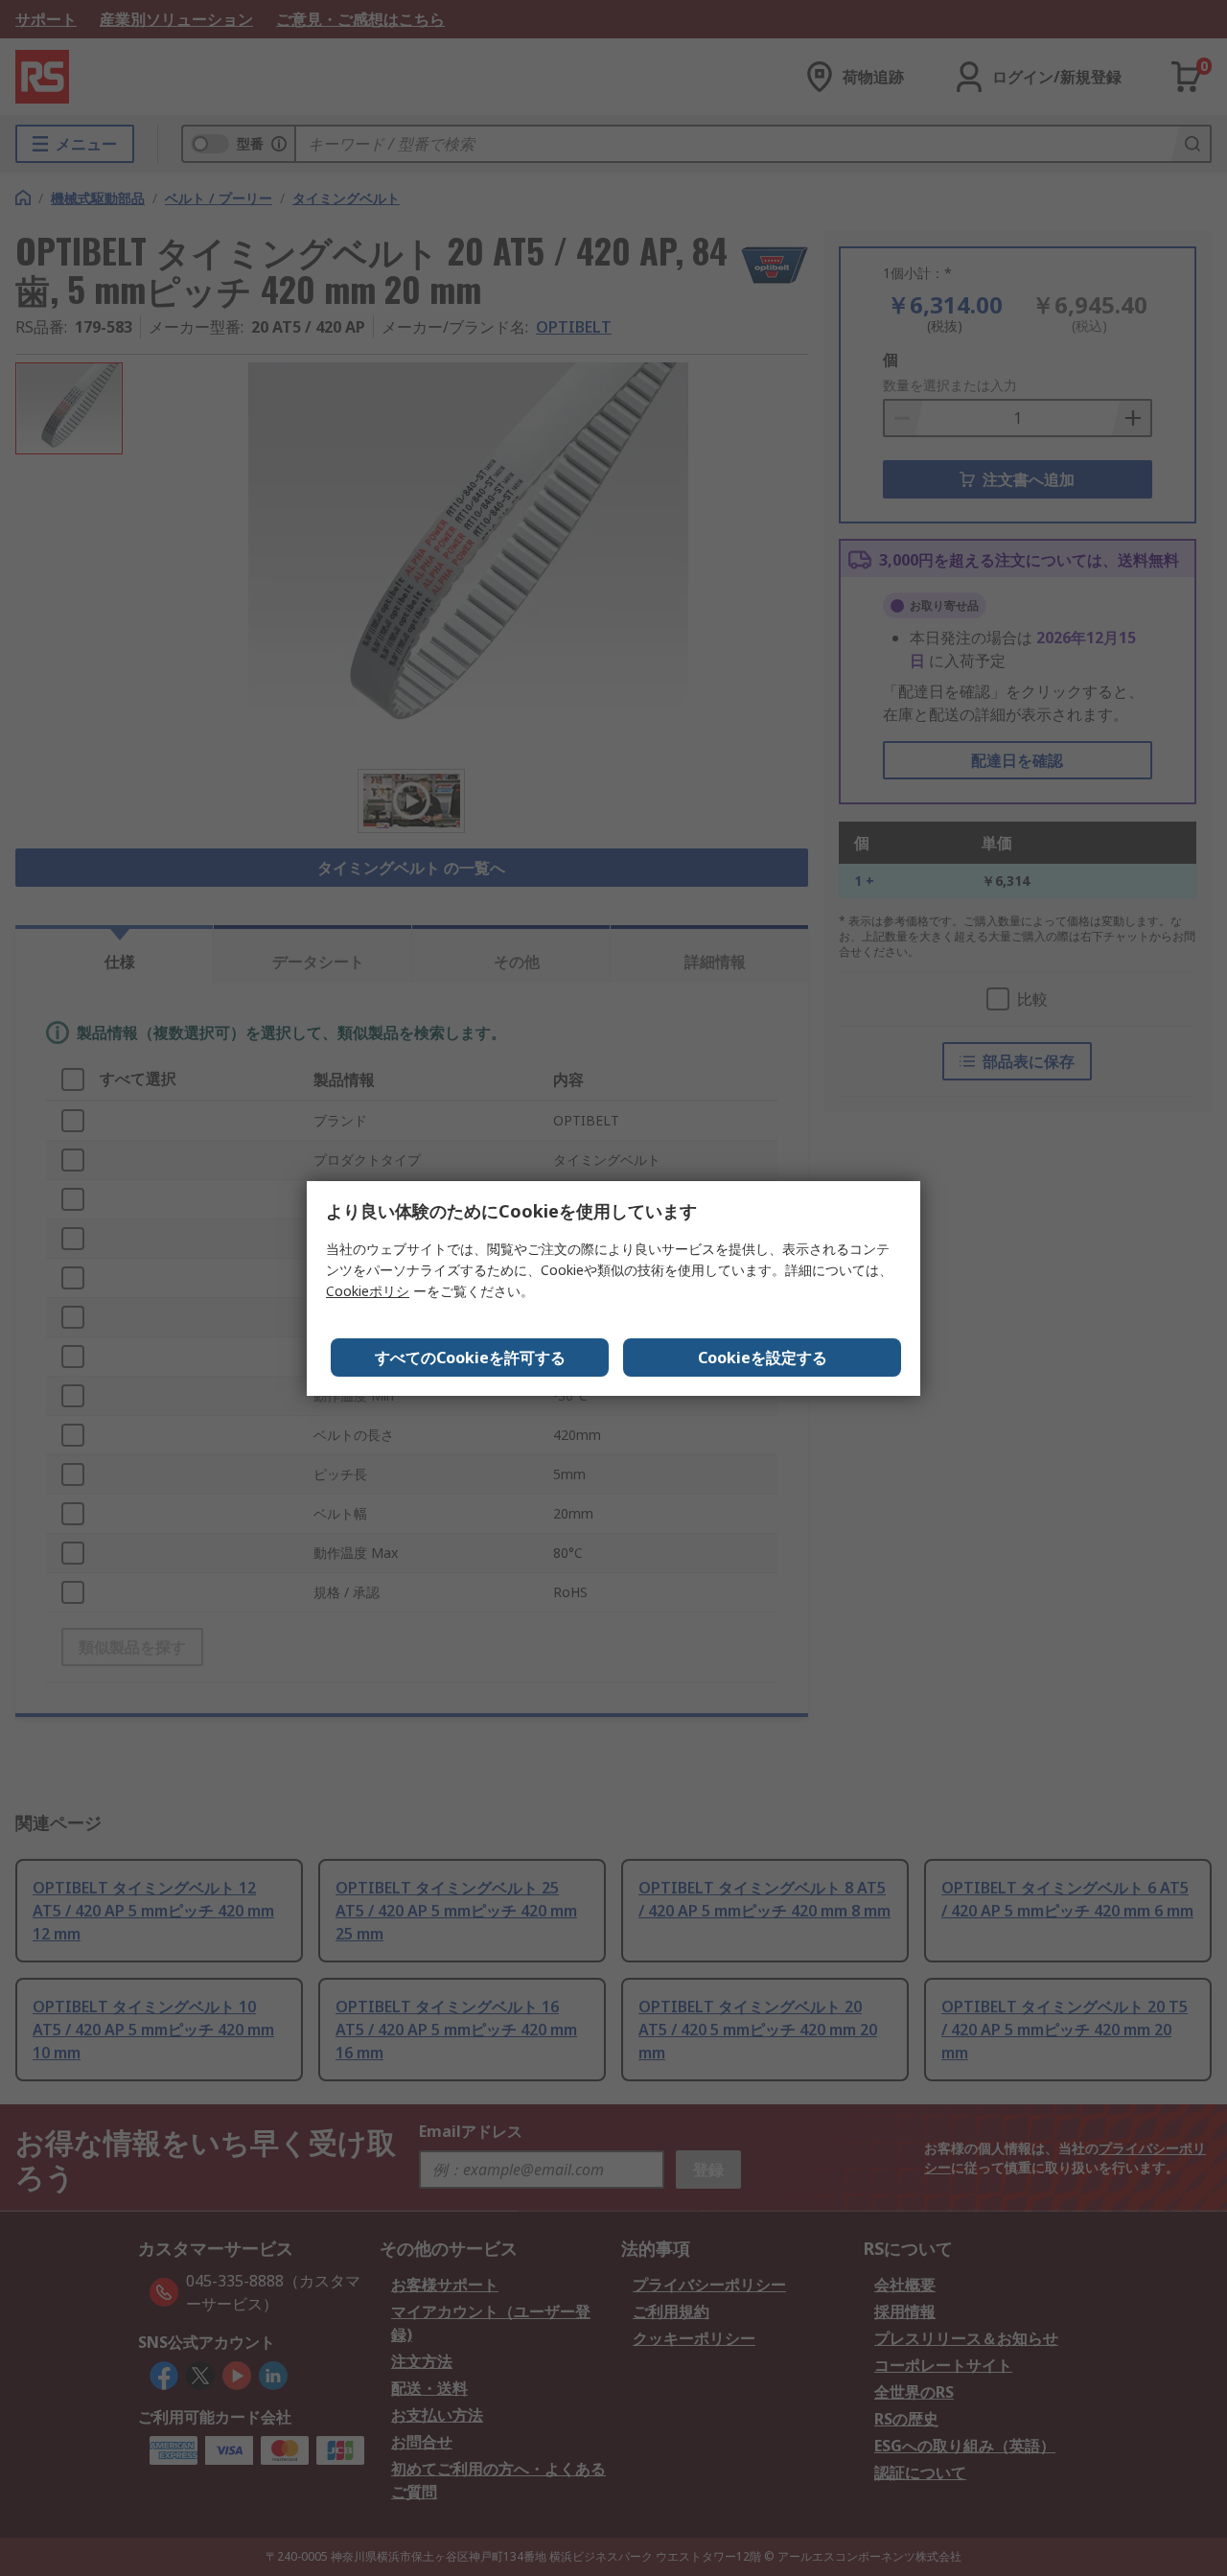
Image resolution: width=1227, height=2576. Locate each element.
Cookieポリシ (368, 1291)
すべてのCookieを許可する (470, 1358)
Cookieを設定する (763, 1358)
